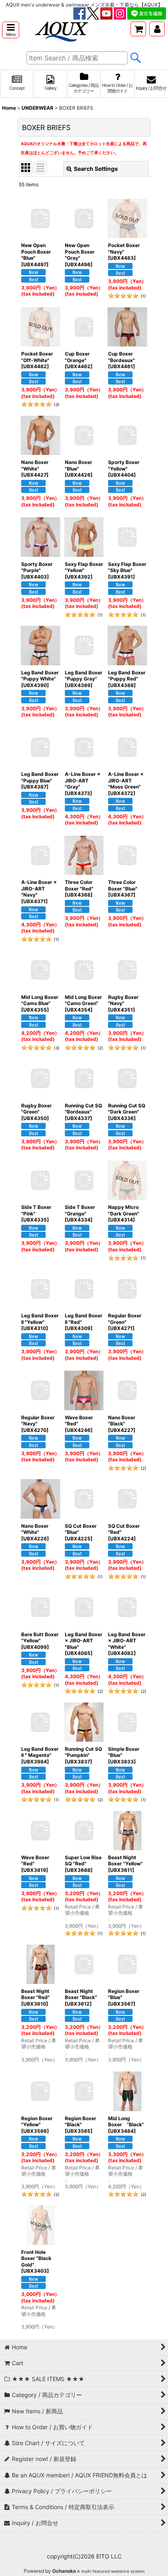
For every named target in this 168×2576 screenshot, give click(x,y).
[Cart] (138, 29)
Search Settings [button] (96, 169)
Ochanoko (64, 2571)
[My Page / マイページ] (157, 29)
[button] (11, 30)
